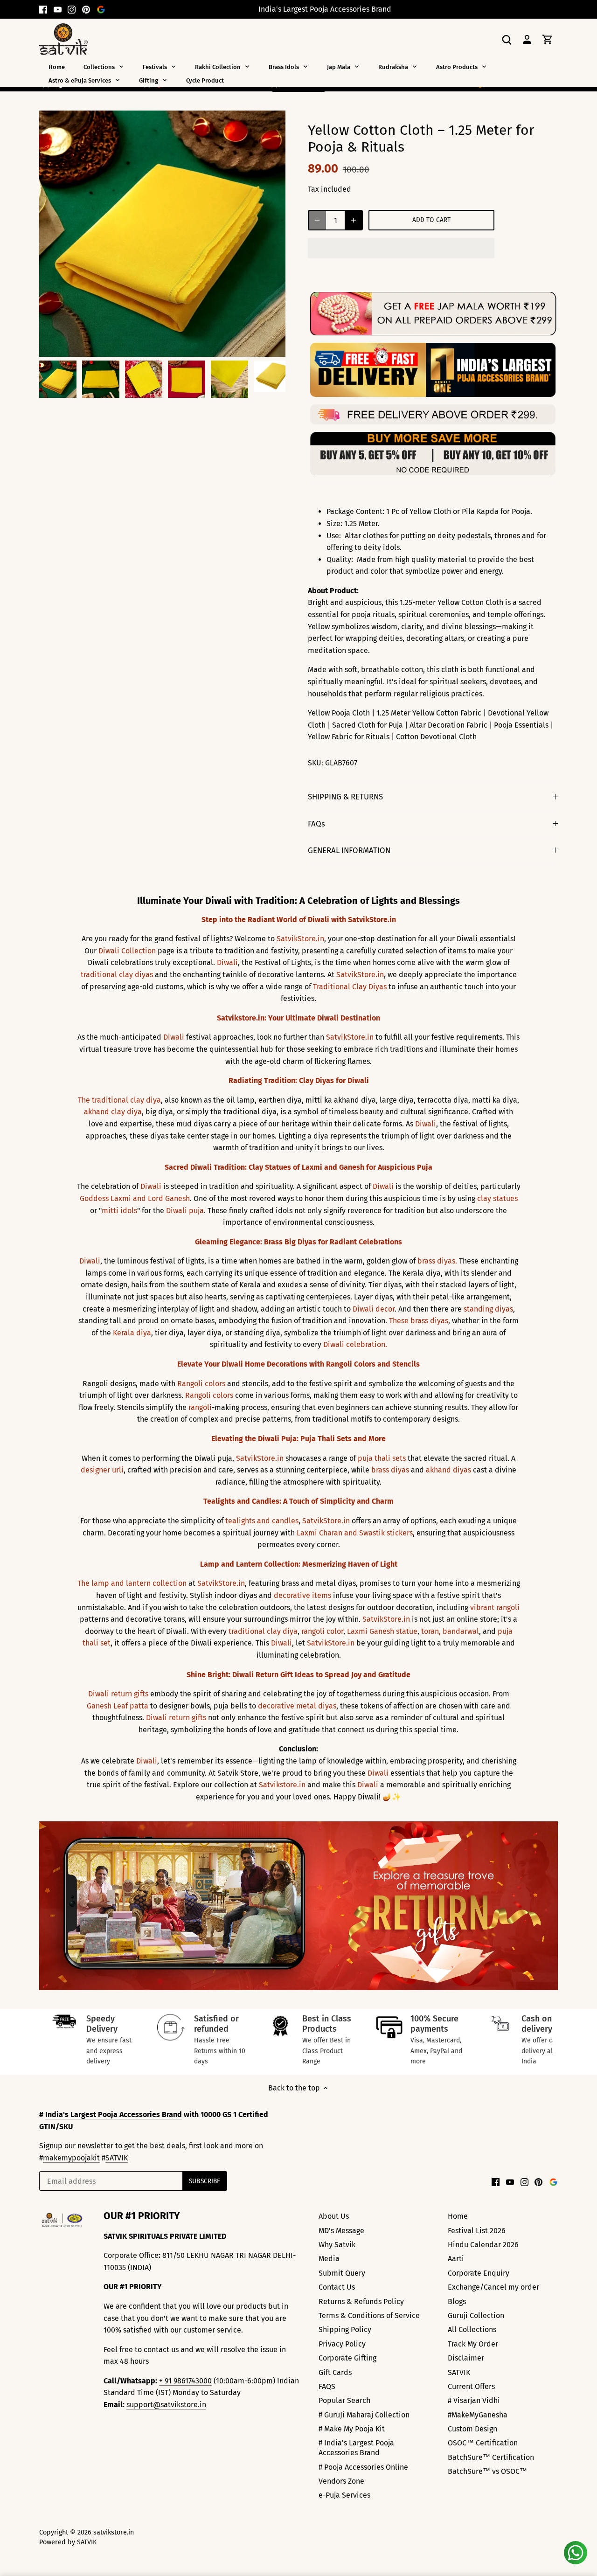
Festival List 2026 (477, 2231)
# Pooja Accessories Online (363, 2467)
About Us (334, 2216)
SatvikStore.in (300, 939)
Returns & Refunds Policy (361, 2302)
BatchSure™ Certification (491, 2457)
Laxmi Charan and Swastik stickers (355, 1533)
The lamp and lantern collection (132, 1583)
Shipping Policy (345, 2330)
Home (458, 2216)
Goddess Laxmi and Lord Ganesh (135, 1198)
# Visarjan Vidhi (474, 2400)
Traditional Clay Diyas (350, 987)
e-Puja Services (344, 2495)
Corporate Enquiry (479, 2273)
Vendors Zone (341, 2481)
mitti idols (119, 1211)
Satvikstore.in (282, 1785)
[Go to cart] (548, 39)
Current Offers (471, 2386)
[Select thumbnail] (58, 379)
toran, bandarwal (450, 1631)
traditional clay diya (263, 1631)
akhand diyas (448, 1470)
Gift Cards (335, 2372)
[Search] (507, 39)
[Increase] (354, 220)
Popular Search (344, 2400)
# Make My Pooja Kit (352, 2429)
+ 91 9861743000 (185, 2381)
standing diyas (488, 1309)
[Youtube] (58, 9)
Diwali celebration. (355, 1344)
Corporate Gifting (347, 2358)
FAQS (327, 2386)
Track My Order (473, 2344)
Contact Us (337, 2287)
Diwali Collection (127, 951)
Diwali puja (185, 1211)
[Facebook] (43, 9)
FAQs (316, 824)
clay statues (497, 1198)
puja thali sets (382, 1458)
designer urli (102, 1470)
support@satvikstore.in (166, 2405)
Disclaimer (466, 2358)
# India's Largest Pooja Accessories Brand (356, 2448)
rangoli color (322, 1631)
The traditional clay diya (119, 1100)
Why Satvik (337, 2245)
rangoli (200, 1407)
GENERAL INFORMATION (349, 850)
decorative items (302, 1595)
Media (329, 2259)
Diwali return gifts (118, 1694)
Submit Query (342, 2273)
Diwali (227, 962)
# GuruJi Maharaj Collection (364, 2415)
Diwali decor (374, 1309)
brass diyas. (437, 1261)
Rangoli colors (201, 1384)
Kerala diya (132, 1333)
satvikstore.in (114, 2532)
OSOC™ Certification (483, 2443)
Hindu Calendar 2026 (483, 2245)
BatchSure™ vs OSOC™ (487, 2471)
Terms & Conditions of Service (369, 2316)
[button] (401, 248)
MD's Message (341, 2231)
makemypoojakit (71, 2158)
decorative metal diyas (297, 1706)
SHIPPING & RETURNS (345, 797)
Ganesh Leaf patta (118, 1706)
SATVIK (117, 2158)
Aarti (456, 2259)
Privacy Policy (342, 2344)
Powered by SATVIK (68, 2542)
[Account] (527, 39)
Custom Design (472, 2429)
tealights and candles (262, 1521)
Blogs (457, 2302)
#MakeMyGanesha (478, 2415)
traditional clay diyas (117, 975)
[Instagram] (72, 9)
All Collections (472, 2330)
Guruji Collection (476, 2316)
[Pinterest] (86, 9)
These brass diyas (419, 1321)
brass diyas (390, 1470)
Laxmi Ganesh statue (382, 1631)
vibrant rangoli (495, 1607)
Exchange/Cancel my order (493, 2287)
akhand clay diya (113, 1112)
